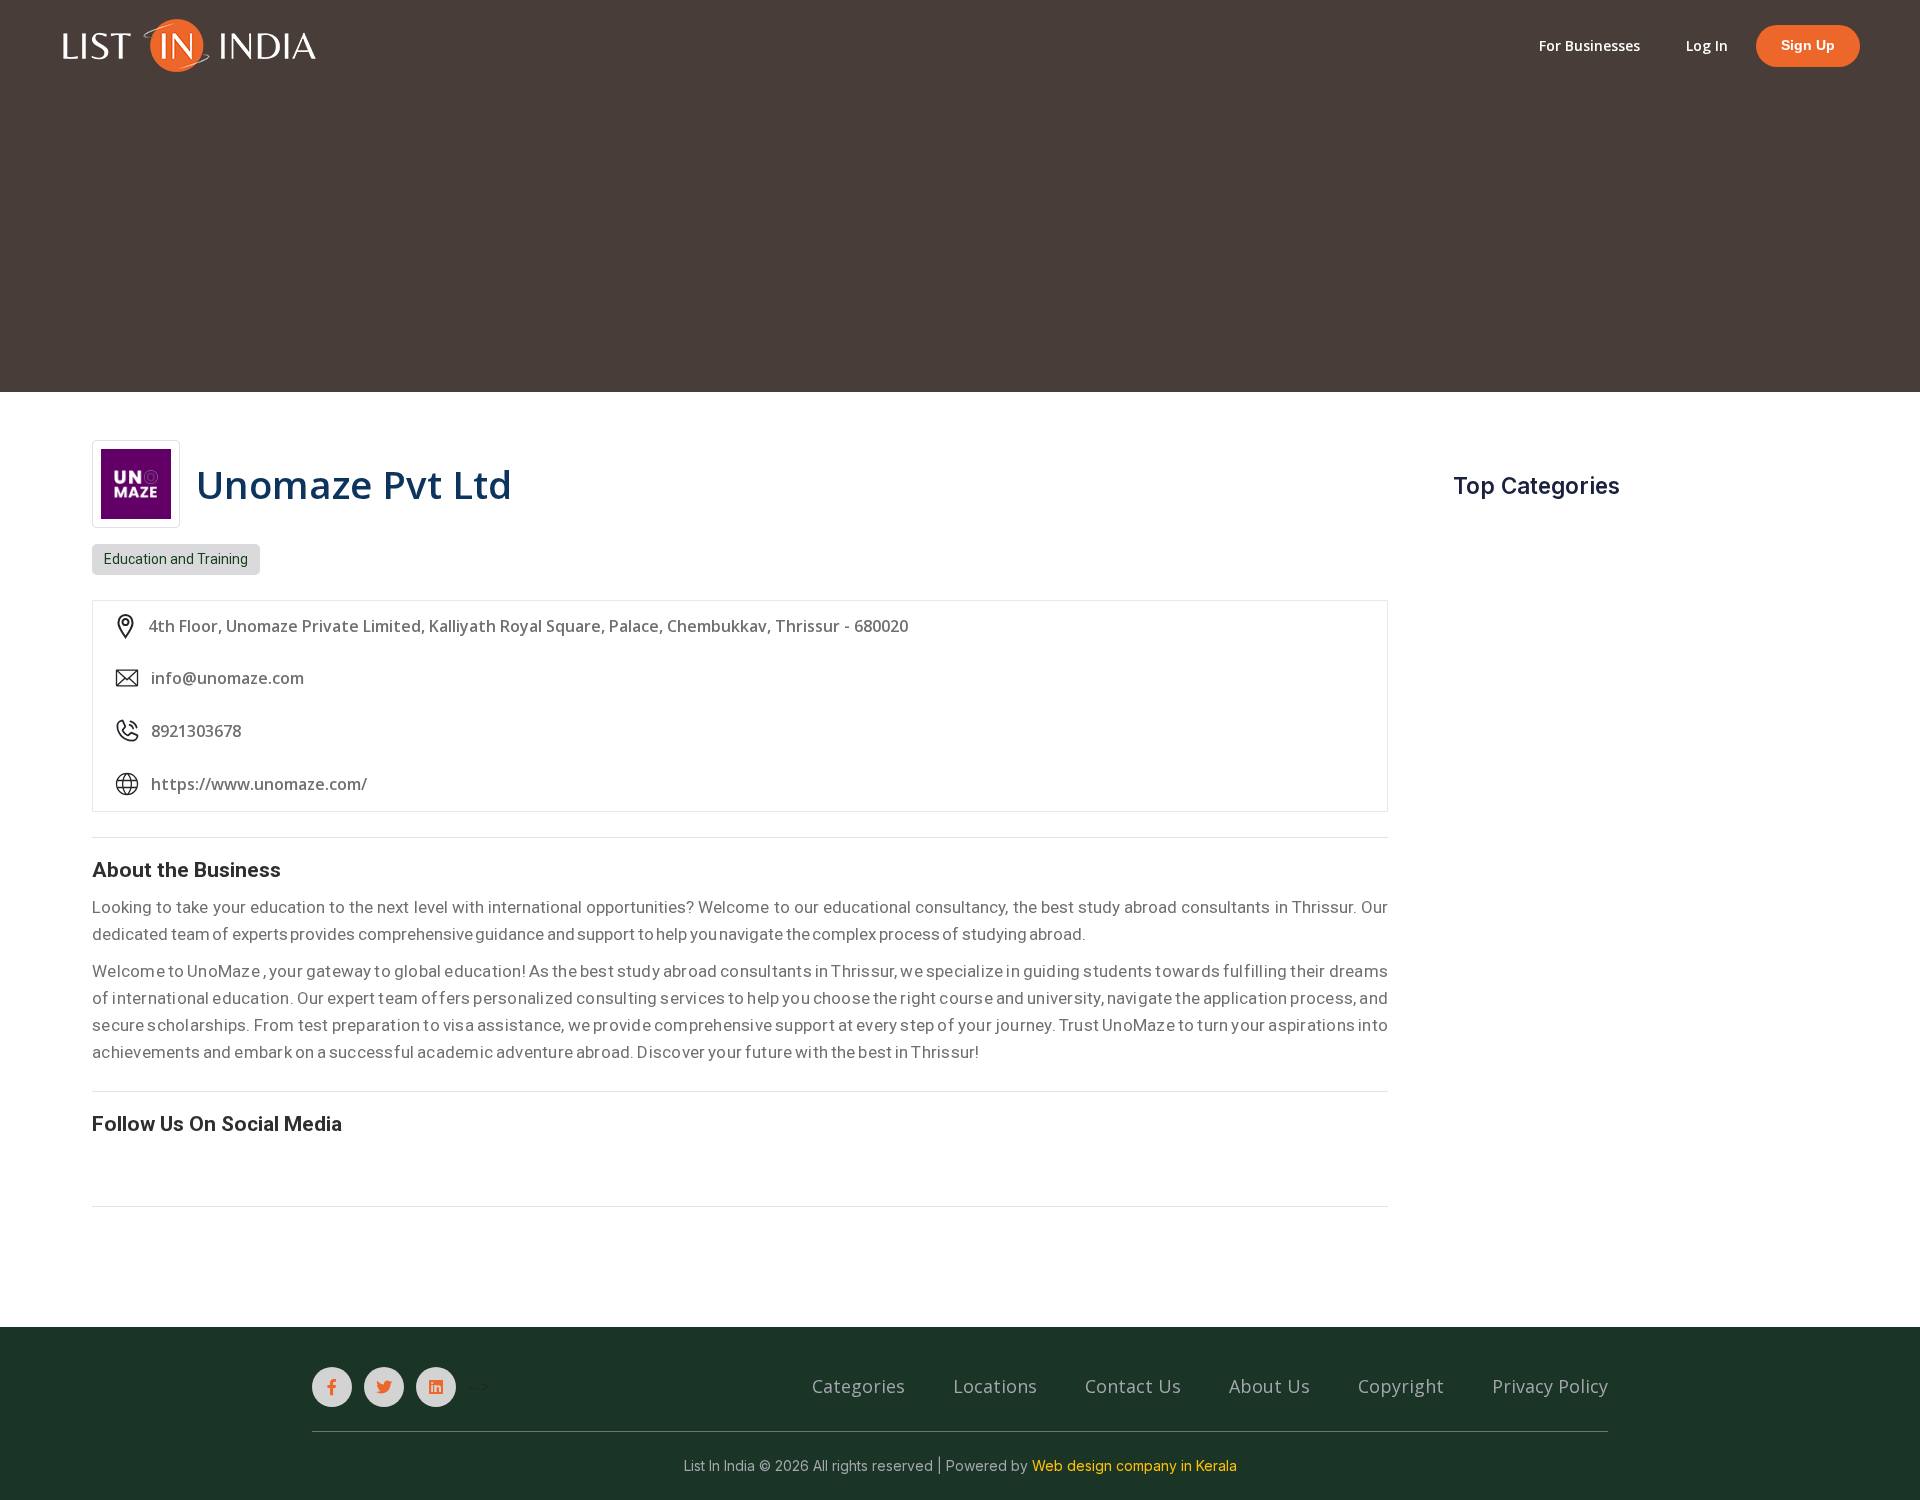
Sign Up (1808, 45)
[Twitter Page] (384, 1387)
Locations (995, 1386)
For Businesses (1589, 45)
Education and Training (176, 559)
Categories (858, 1386)
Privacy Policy (1550, 1386)
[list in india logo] (188, 44)
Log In (1707, 45)
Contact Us (1133, 1386)
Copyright (1401, 1386)
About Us (1269, 1386)
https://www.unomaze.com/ (259, 784)
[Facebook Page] (332, 1387)
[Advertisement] (960, 226)
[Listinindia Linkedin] (436, 1387)
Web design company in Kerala (1134, 1465)
